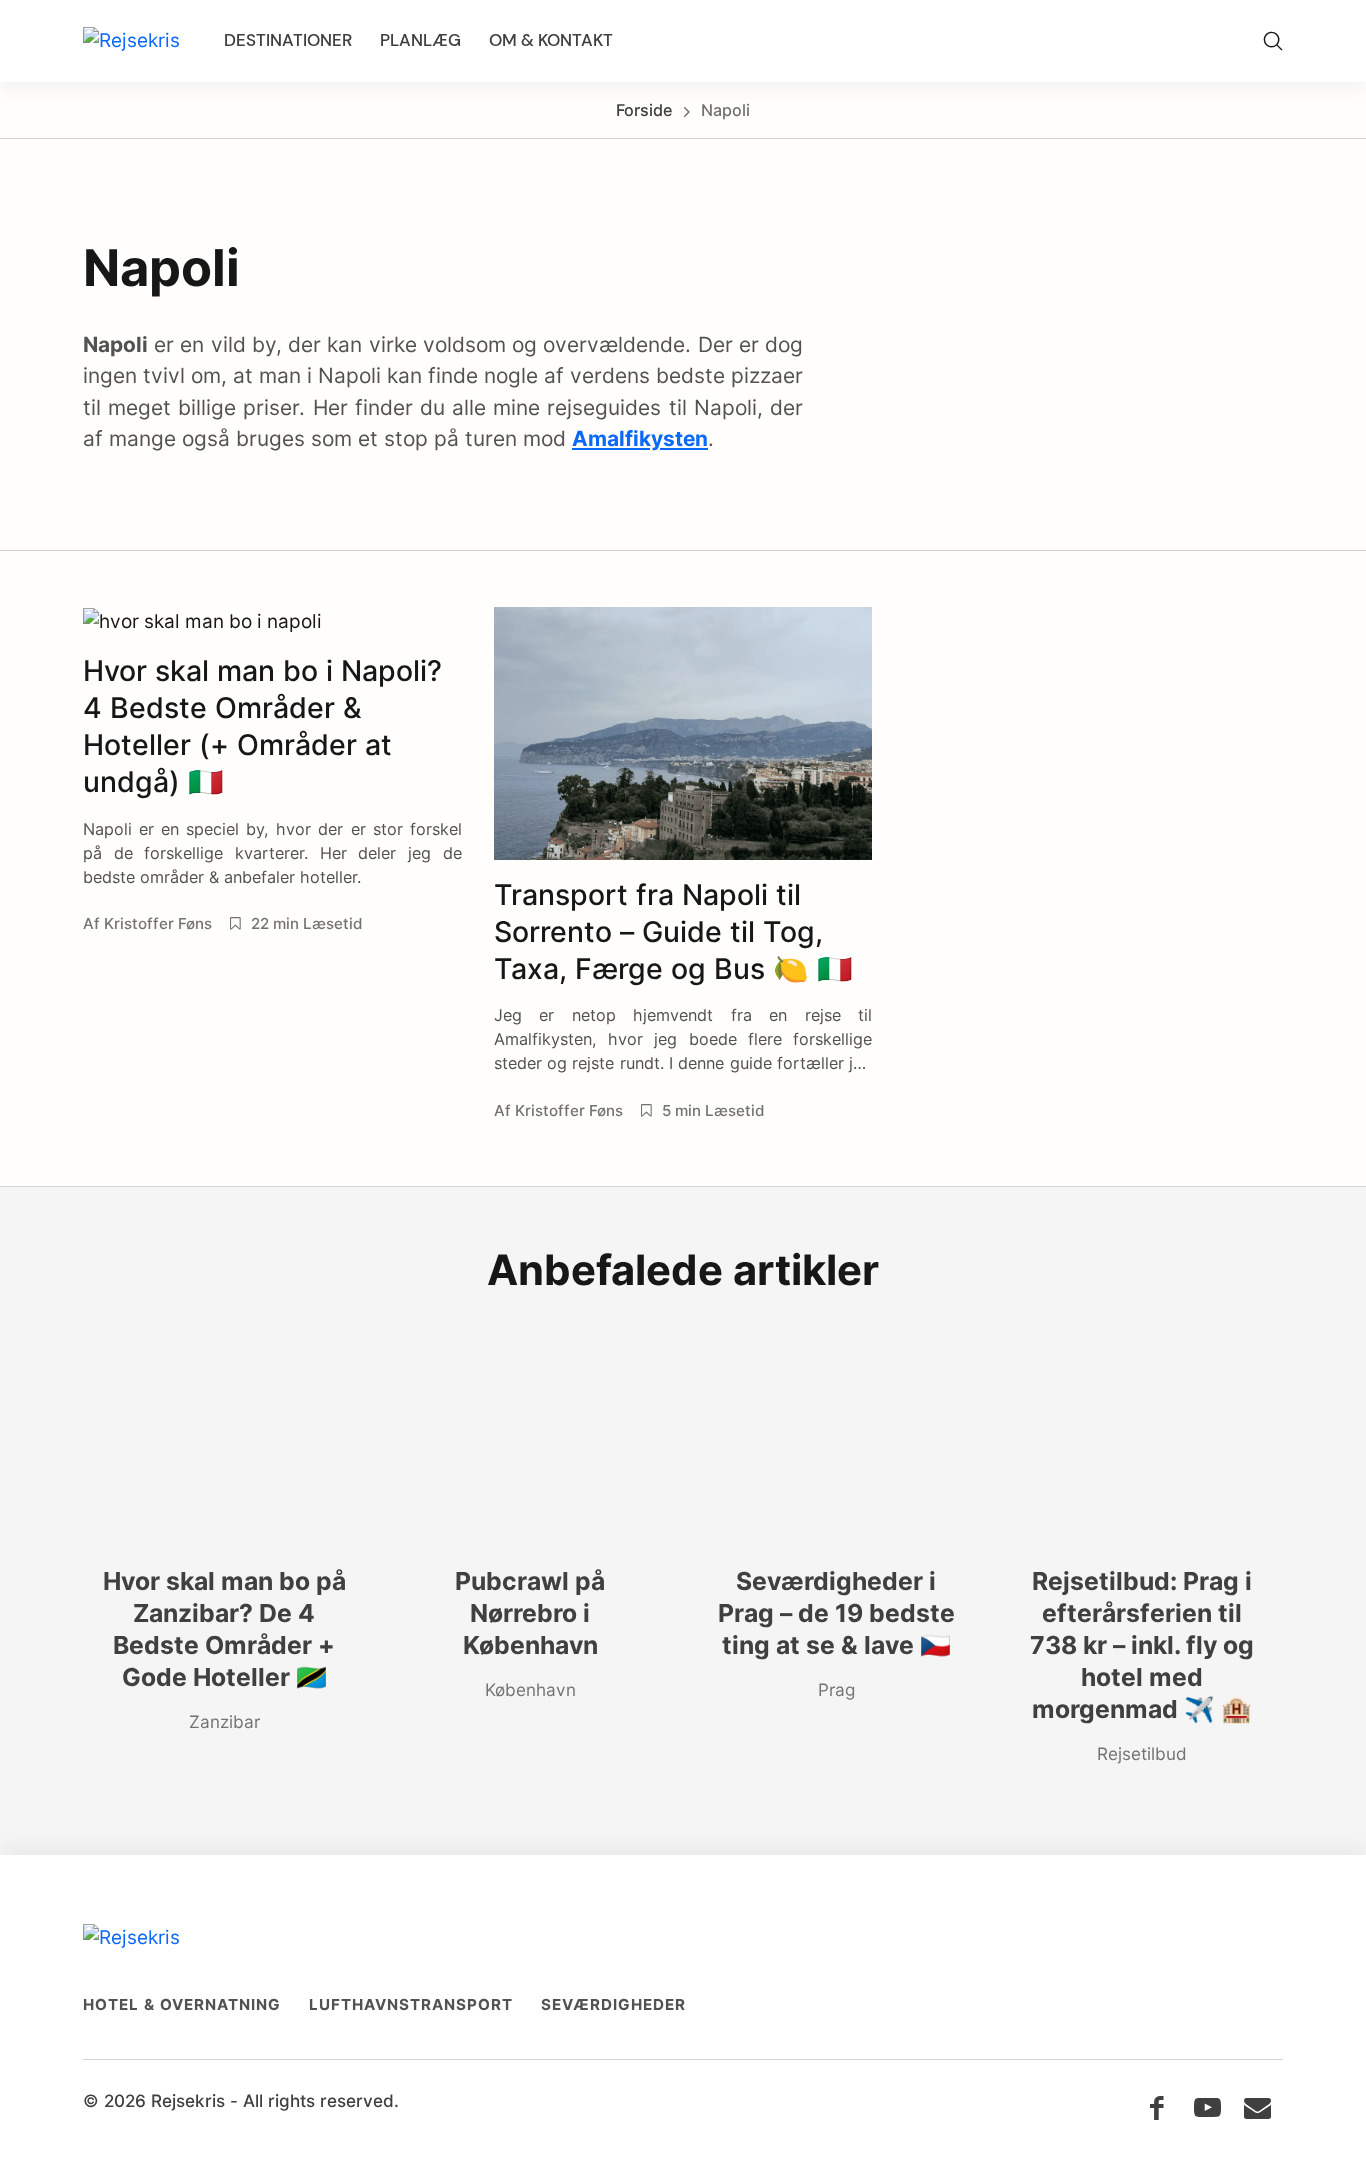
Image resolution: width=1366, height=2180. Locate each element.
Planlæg (420, 40)
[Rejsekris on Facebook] (1156, 2107)
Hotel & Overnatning (182, 2004)
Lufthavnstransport (411, 2004)
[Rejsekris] (131, 41)
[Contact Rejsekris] (1257, 2107)
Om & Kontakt (551, 40)
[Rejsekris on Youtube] (1207, 2107)
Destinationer (288, 40)
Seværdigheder (613, 2004)
